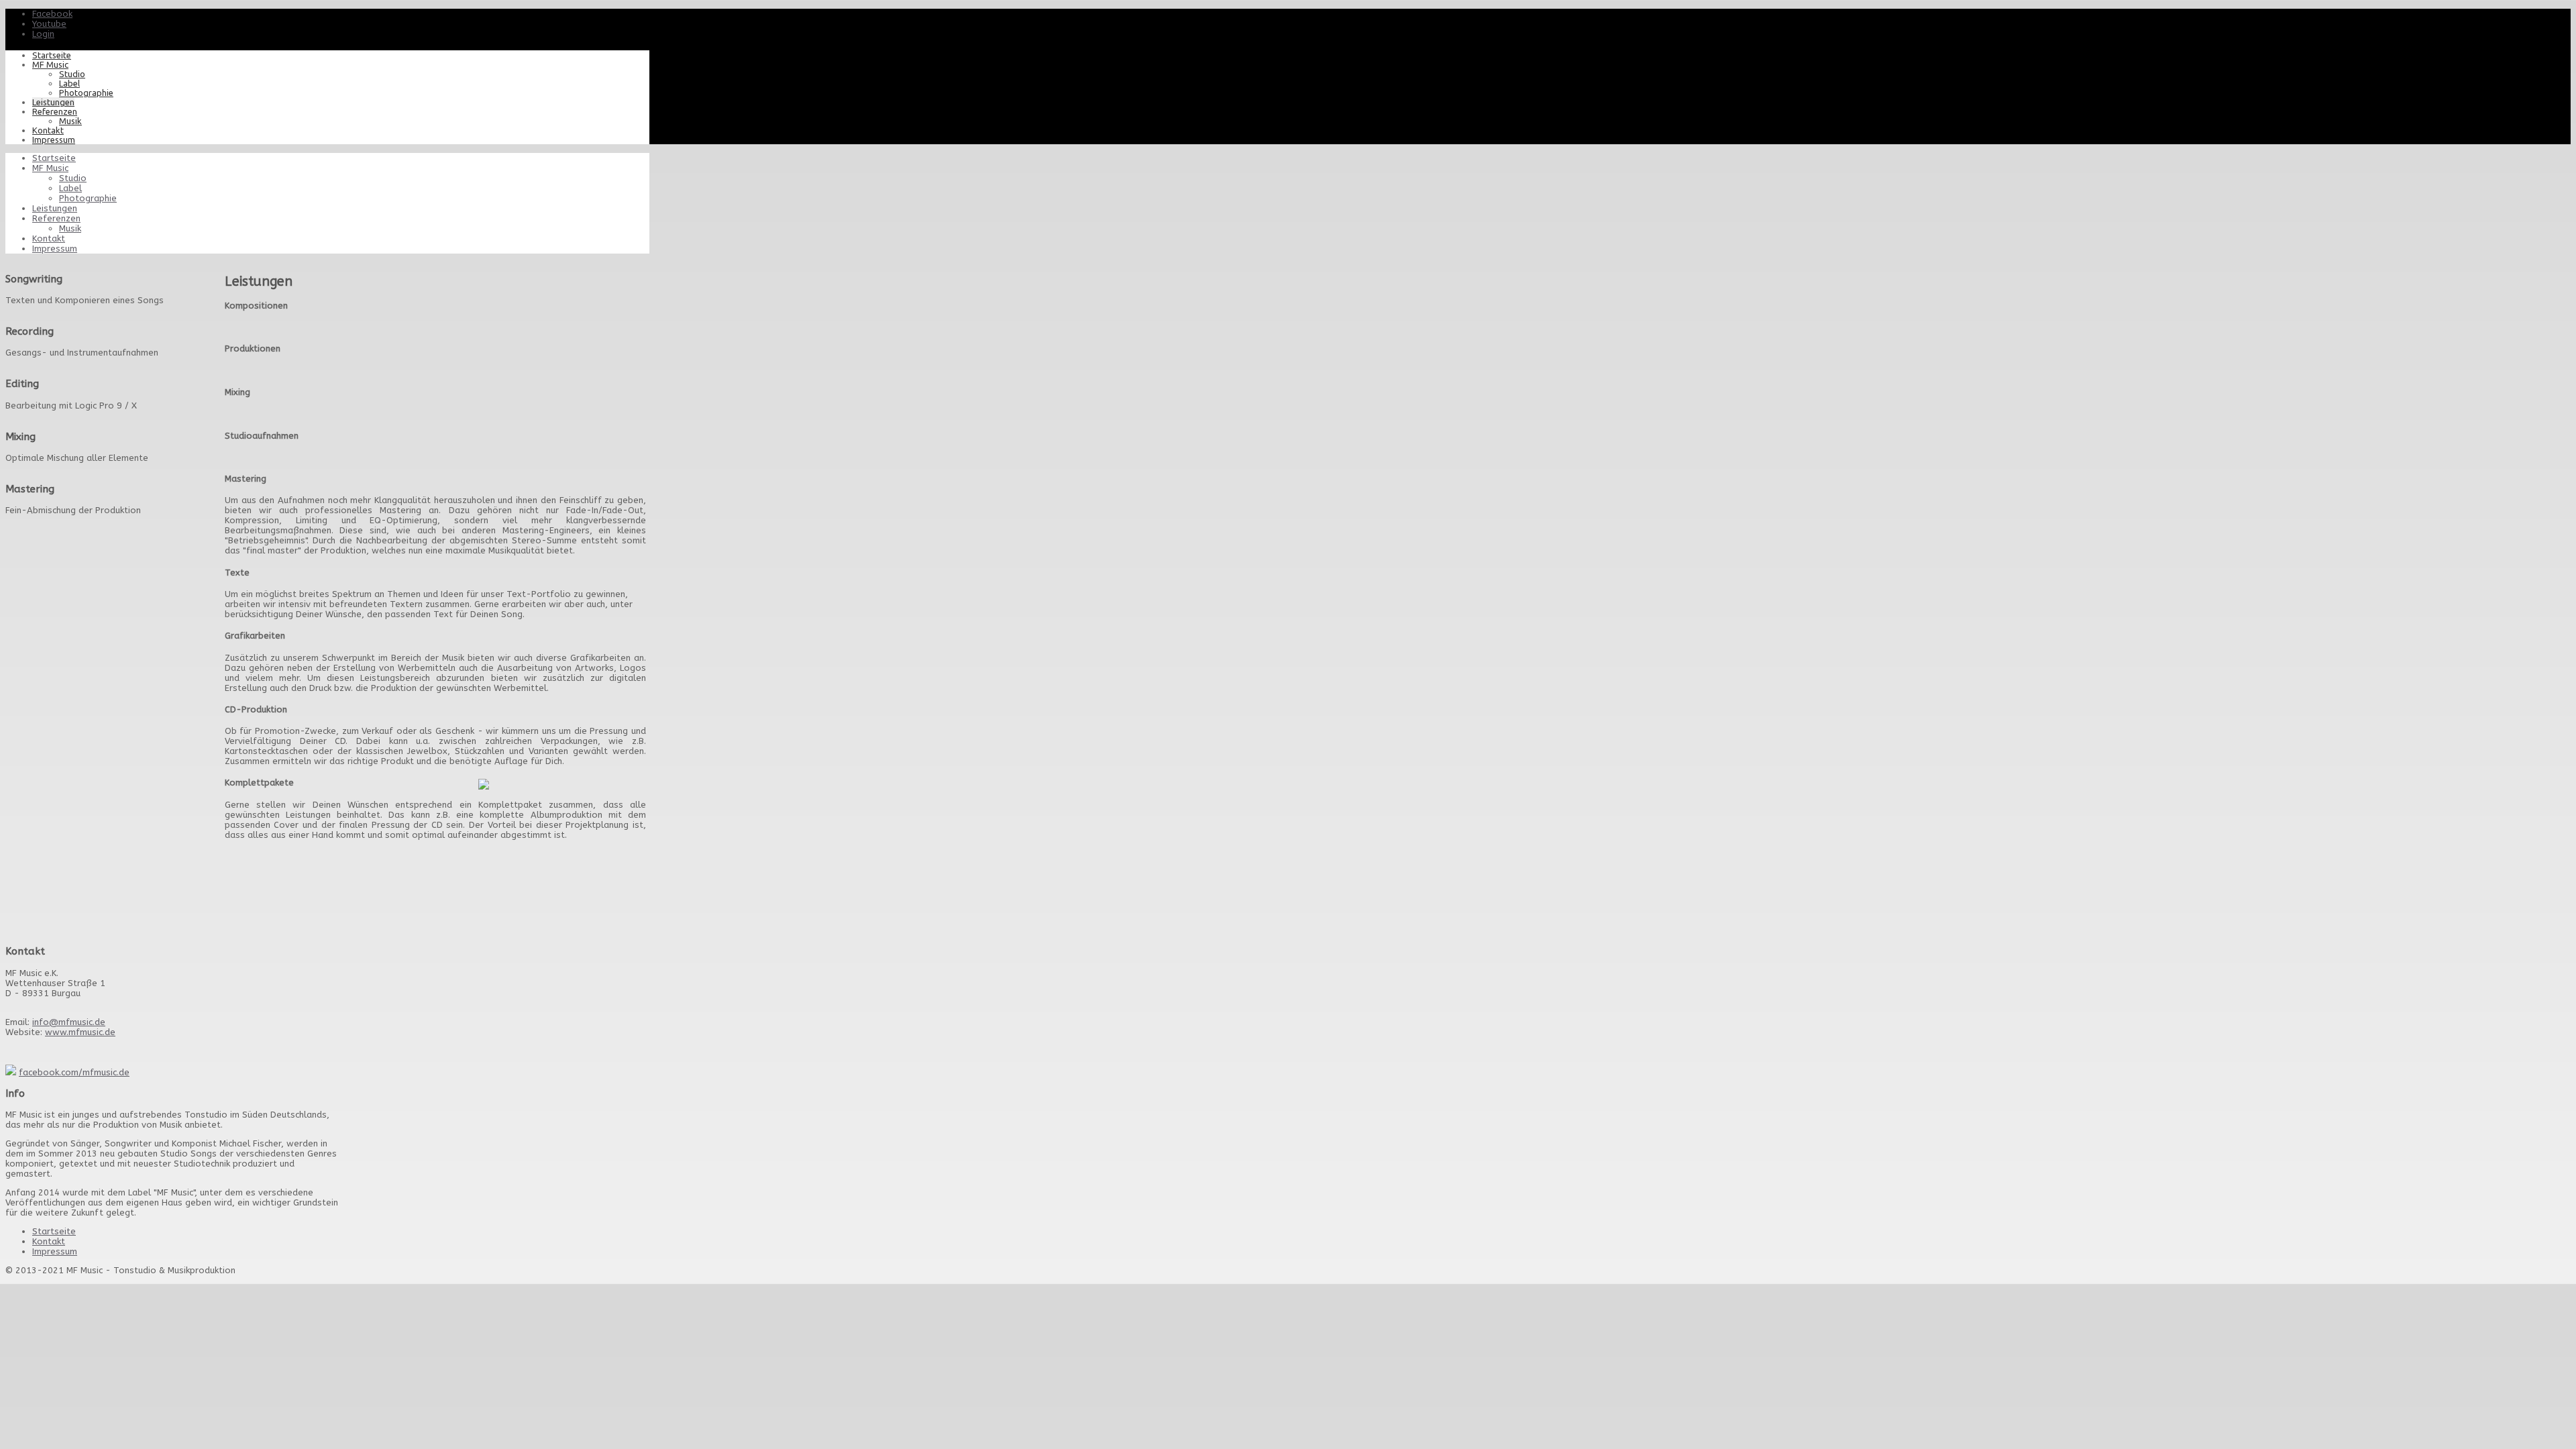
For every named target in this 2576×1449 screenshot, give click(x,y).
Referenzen (55, 111)
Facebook (52, 14)
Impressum (54, 140)
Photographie (86, 93)
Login (43, 34)
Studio (72, 74)
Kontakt (48, 130)
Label (69, 83)
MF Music (50, 64)
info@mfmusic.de (69, 1022)
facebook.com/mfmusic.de (74, 1072)
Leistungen (53, 102)
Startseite (52, 55)
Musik (70, 121)
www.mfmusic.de (80, 1032)
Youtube (49, 24)
